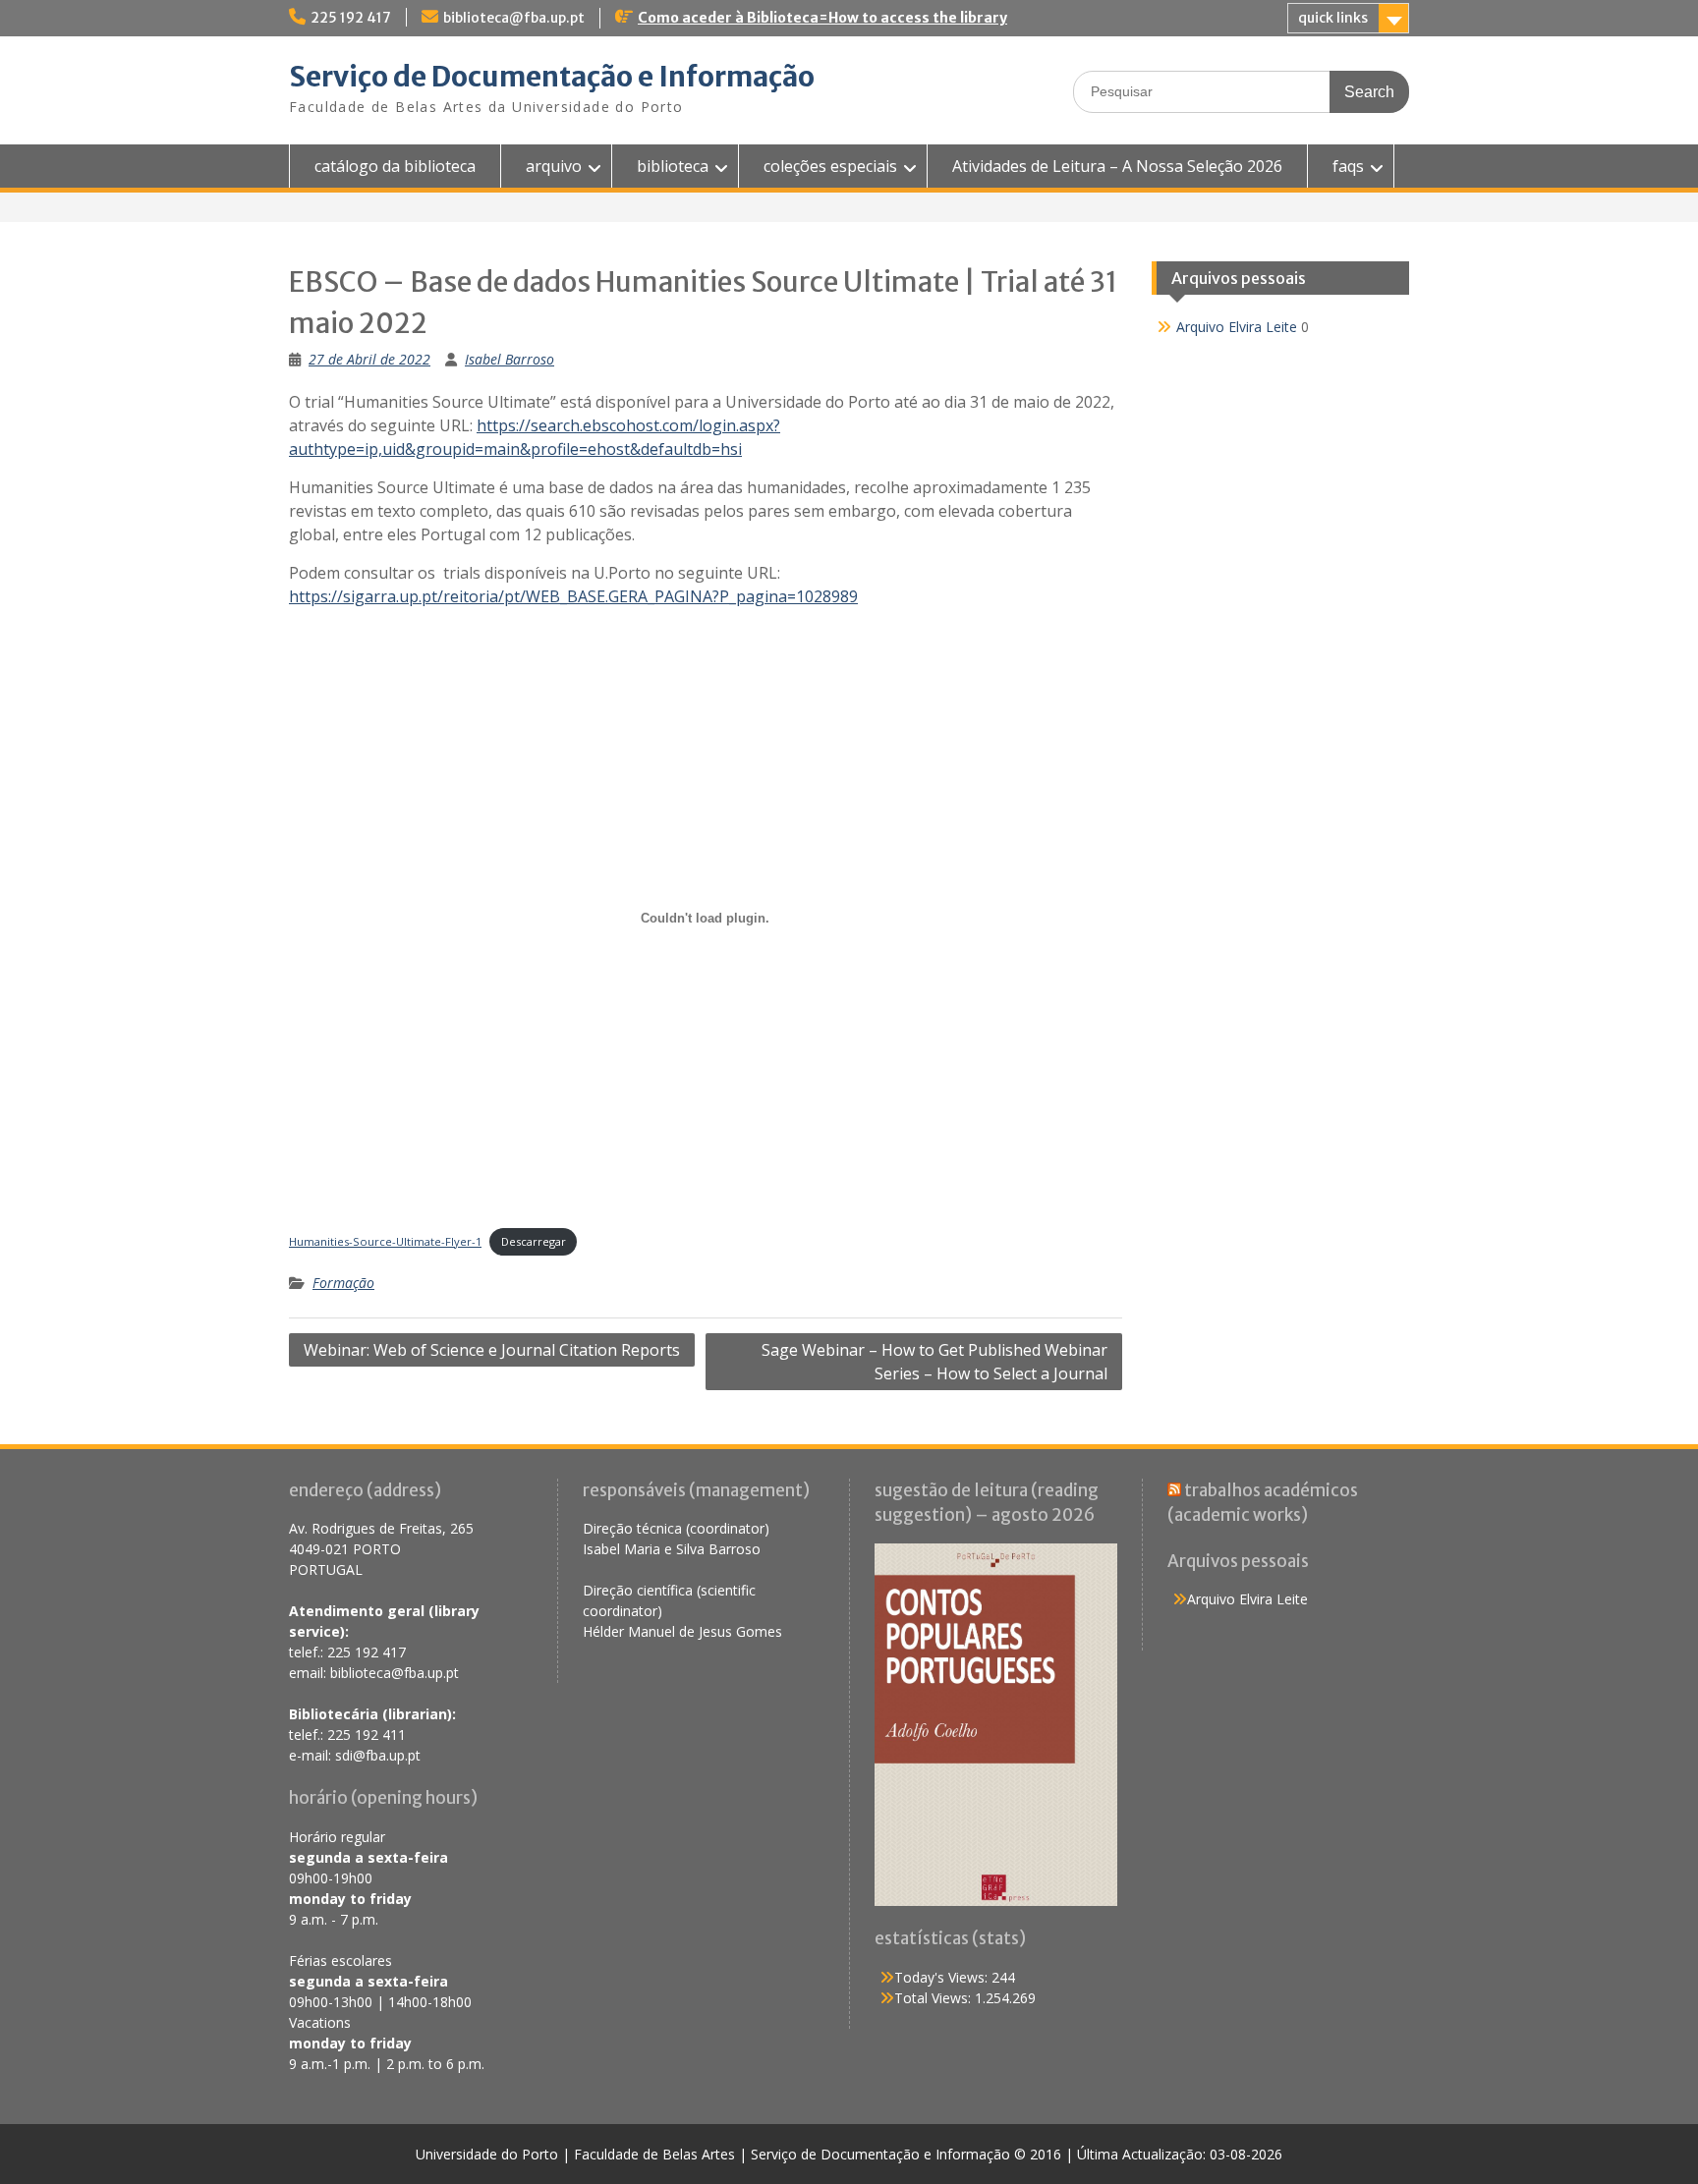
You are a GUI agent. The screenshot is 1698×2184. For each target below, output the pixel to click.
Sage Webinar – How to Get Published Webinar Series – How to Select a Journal (934, 1362)
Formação (343, 1283)
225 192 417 (351, 18)
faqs (1348, 166)
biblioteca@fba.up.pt (514, 18)
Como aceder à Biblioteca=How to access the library (822, 18)
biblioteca (673, 166)
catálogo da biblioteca (395, 166)
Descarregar (534, 1241)
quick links (1333, 18)
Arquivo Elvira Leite (1237, 327)
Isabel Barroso (509, 359)
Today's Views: (943, 1977)
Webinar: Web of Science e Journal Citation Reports (492, 1350)
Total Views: (934, 1998)
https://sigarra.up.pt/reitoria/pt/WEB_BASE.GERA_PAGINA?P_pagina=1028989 (573, 596)
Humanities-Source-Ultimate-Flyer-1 (385, 1241)
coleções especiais (830, 166)
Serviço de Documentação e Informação (552, 77)
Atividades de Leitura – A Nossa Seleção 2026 (1117, 166)
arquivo (554, 166)
